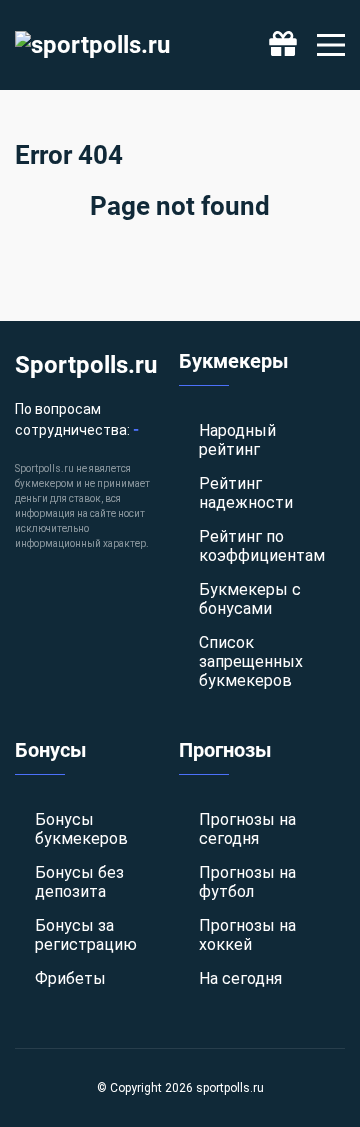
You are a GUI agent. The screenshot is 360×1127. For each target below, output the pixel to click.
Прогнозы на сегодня (247, 829)
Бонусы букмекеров (81, 829)
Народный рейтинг (237, 440)
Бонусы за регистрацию (86, 935)
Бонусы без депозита (79, 882)
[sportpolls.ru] (92, 45)
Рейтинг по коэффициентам (262, 546)
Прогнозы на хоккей (247, 935)
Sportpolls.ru (86, 365)
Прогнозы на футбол (247, 882)
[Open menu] (331, 45)
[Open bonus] (283, 45)
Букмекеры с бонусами (250, 599)
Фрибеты (70, 978)
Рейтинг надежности (246, 493)
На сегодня (240, 978)
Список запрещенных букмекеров (251, 661)
